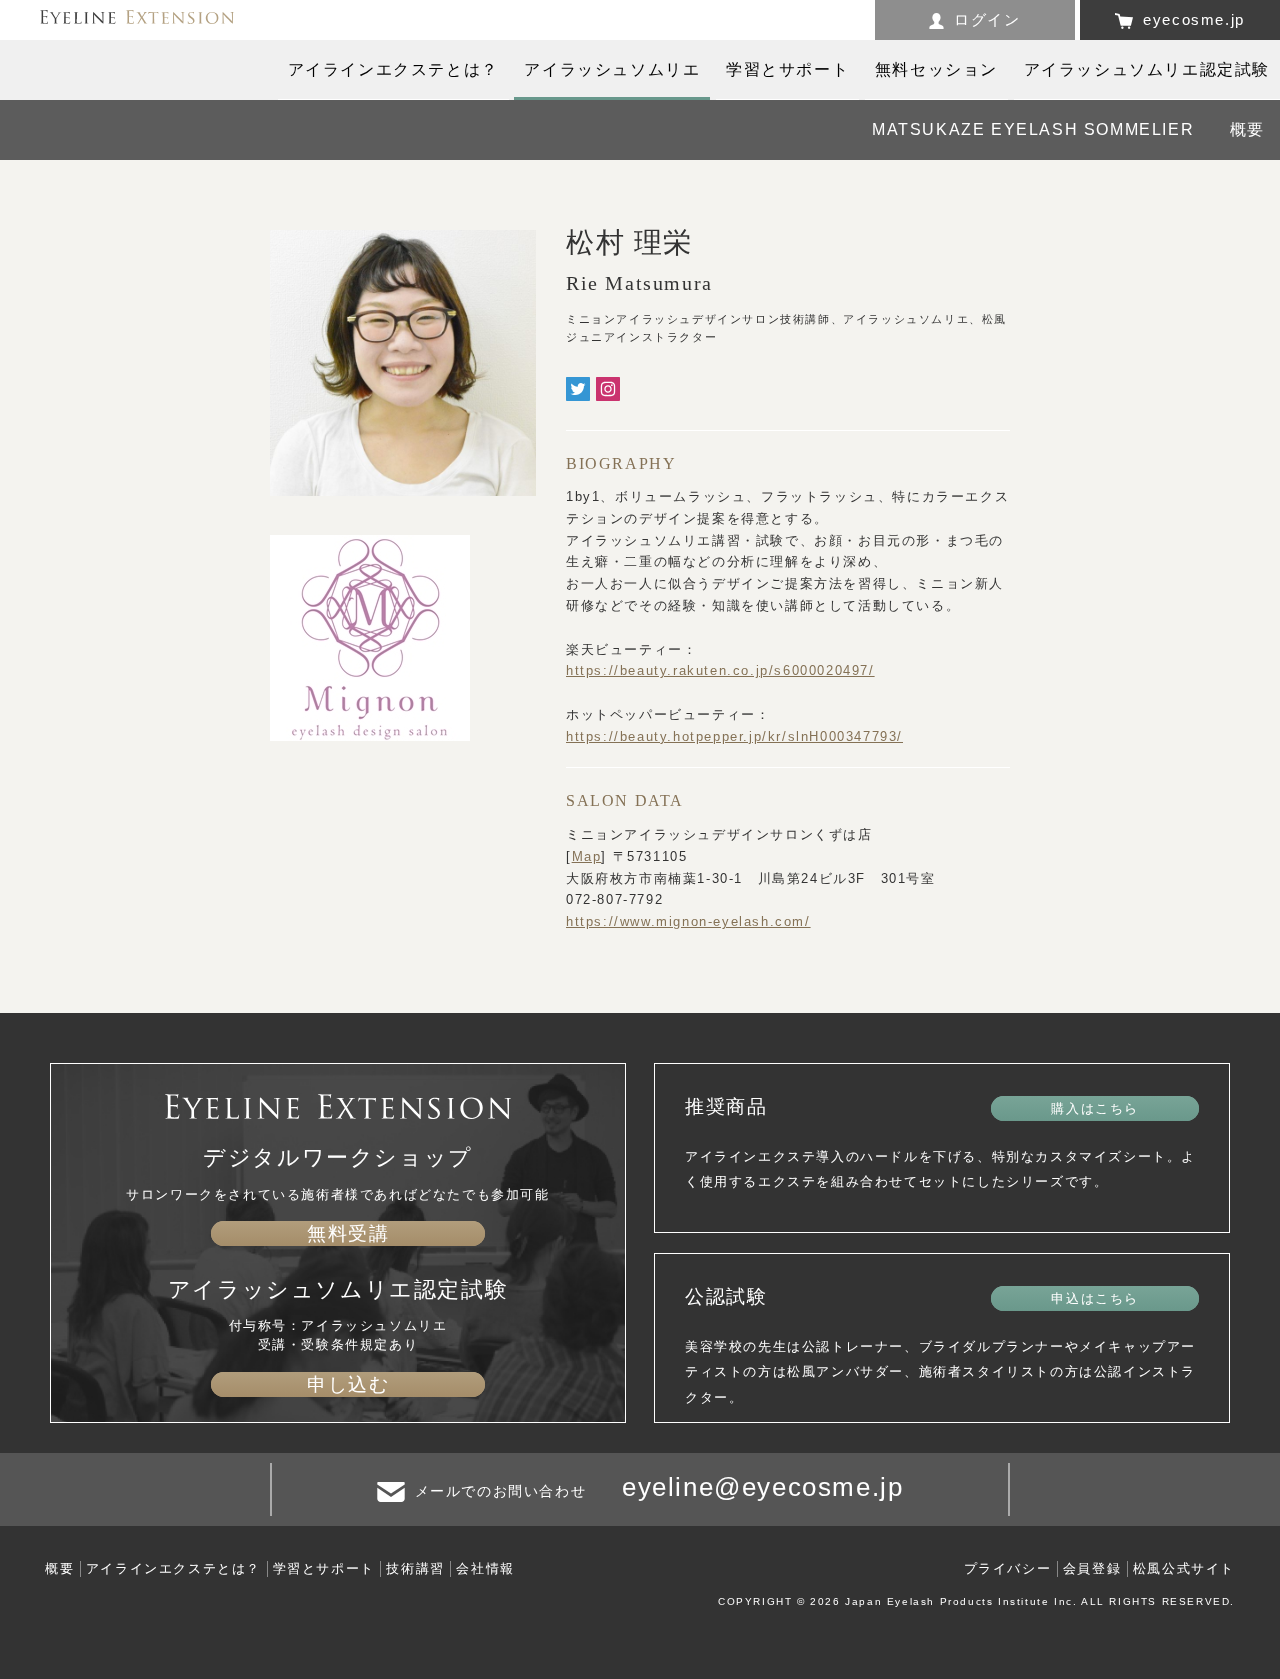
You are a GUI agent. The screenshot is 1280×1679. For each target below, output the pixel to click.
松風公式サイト (1184, 1568)
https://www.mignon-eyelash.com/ (688, 921)
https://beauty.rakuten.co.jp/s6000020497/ (720, 670)
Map (587, 856)
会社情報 (485, 1568)
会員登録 (1092, 1568)
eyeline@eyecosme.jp (762, 1487)
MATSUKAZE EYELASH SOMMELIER (1033, 129)
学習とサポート (324, 1568)
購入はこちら (1095, 1108)
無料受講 (348, 1233)
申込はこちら (1095, 1298)
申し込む (348, 1384)
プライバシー (1008, 1568)
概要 (1247, 129)
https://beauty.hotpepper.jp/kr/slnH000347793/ (734, 736)
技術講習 (415, 1568)
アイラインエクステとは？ (173, 1568)
